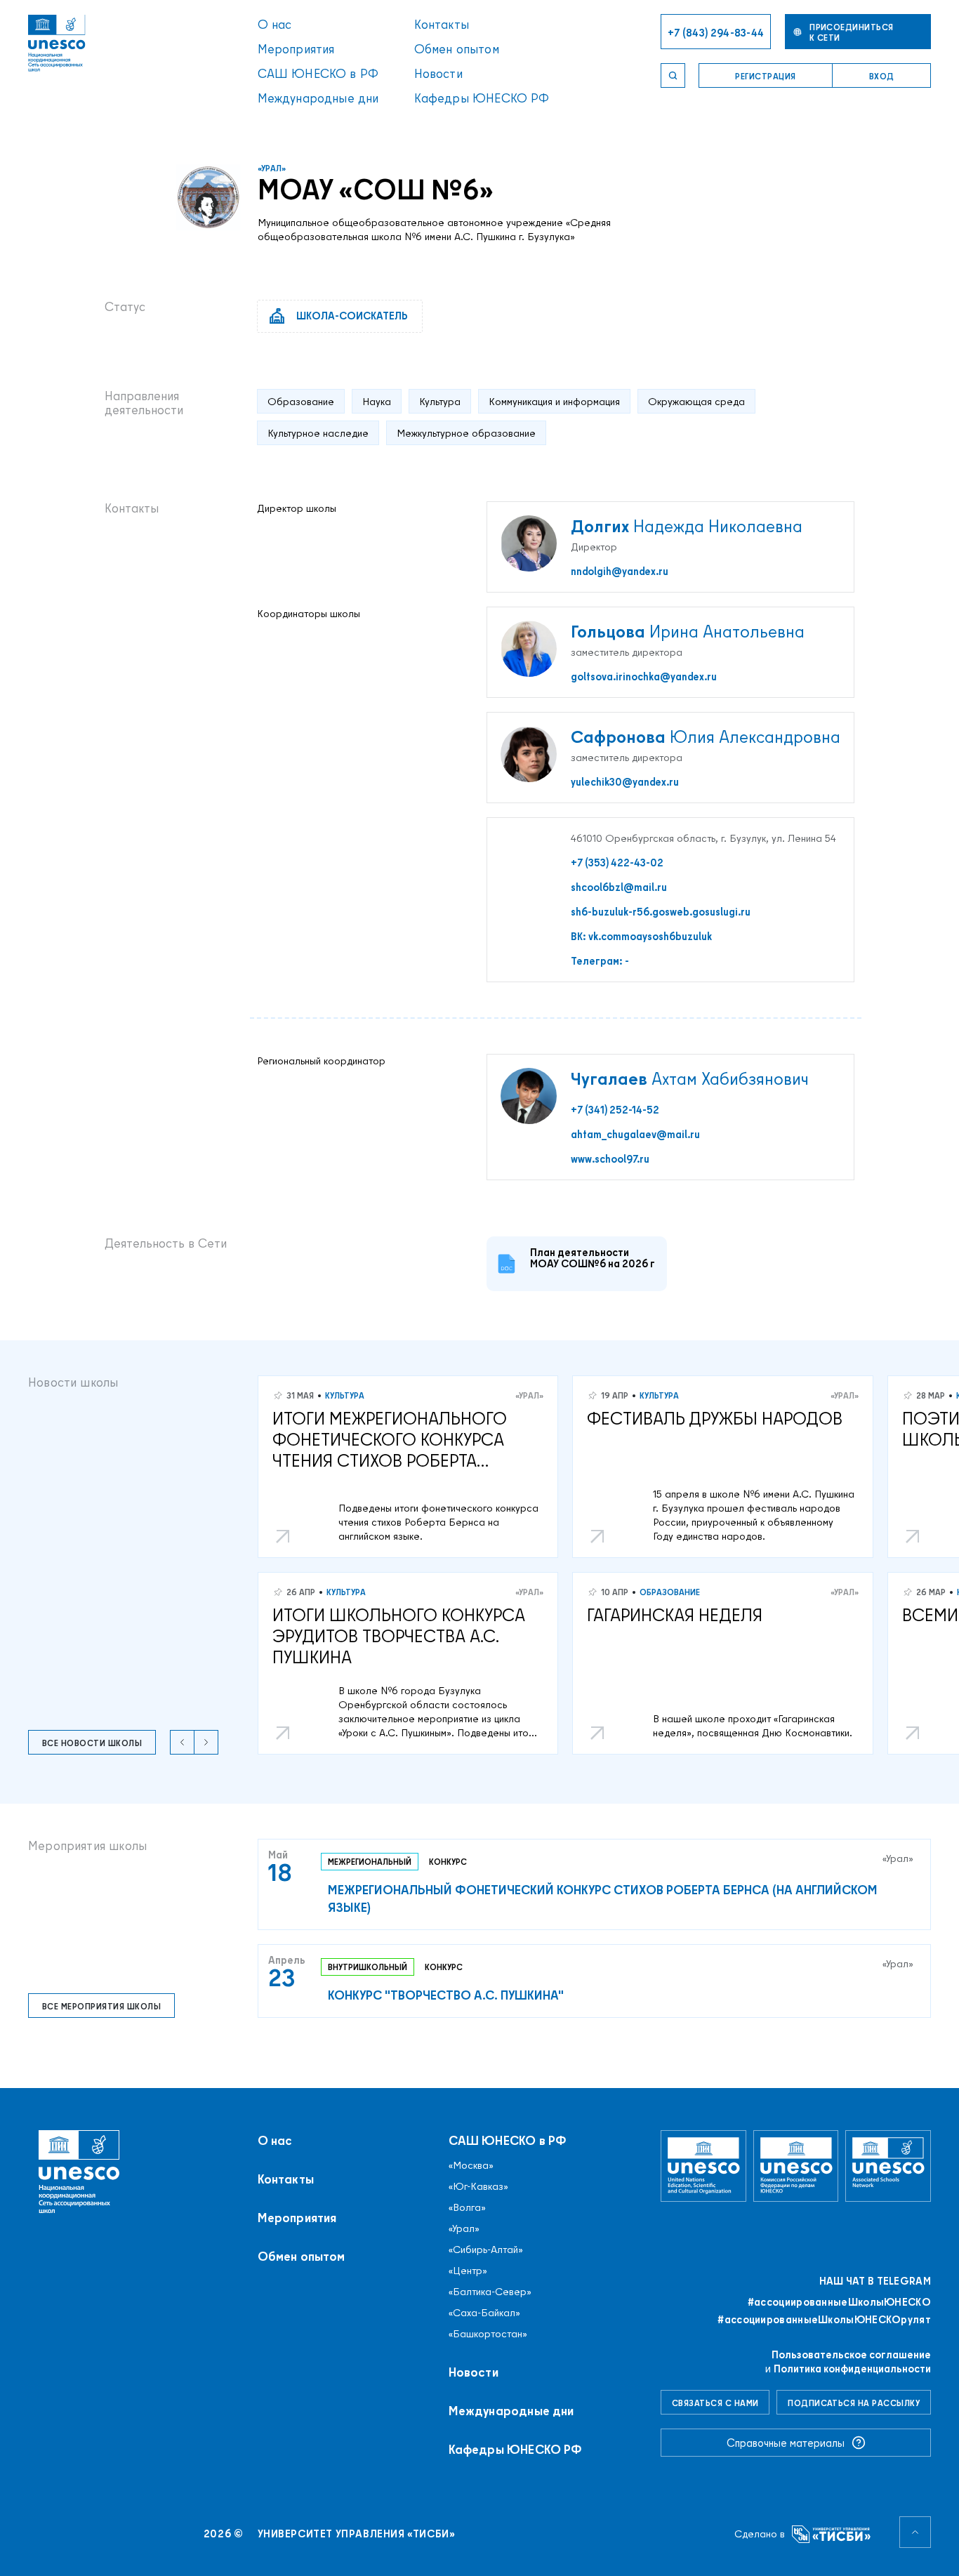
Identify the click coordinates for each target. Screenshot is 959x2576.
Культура (345, 1395)
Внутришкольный (368, 1967)
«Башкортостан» (488, 2334)
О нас (275, 24)
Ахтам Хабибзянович (690, 1078)
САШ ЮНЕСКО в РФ (318, 73)
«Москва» (471, 2165)
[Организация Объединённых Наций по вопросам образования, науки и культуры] (703, 2166)
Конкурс (448, 1862)
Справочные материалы (786, 2443)
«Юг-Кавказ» (478, 2186)
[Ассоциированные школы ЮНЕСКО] (888, 2166)
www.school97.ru (610, 1159)
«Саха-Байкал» (484, 2313)
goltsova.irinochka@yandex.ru (644, 677)
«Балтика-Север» (490, 2292)
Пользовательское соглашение (851, 2354)
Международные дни (318, 98)
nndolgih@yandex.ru (620, 572)
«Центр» (468, 2271)
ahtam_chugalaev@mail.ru (635, 1135)
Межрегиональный (370, 1862)
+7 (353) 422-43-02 (617, 863)
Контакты (442, 24)
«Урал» (272, 168)
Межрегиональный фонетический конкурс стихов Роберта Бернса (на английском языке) (603, 1898)
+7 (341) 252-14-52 (615, 1110)
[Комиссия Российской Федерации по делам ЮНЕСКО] (796, 2166)
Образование (670, 1592)
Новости (438, 73)
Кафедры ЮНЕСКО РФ (482, 98)
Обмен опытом (457, 49)
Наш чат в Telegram (875, 2281)
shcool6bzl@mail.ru (619, 887)
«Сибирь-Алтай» (486, 2250)
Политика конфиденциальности (852, 2369)
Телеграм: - (600, 961)
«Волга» (467, 2207)
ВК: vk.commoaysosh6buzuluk (641, 937)
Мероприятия (296, 49)
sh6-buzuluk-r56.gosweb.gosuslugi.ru (661, 912)
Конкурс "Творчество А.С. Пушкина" (446, 1995)
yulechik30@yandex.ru (625, 782)
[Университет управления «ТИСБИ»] (832, 2534)
